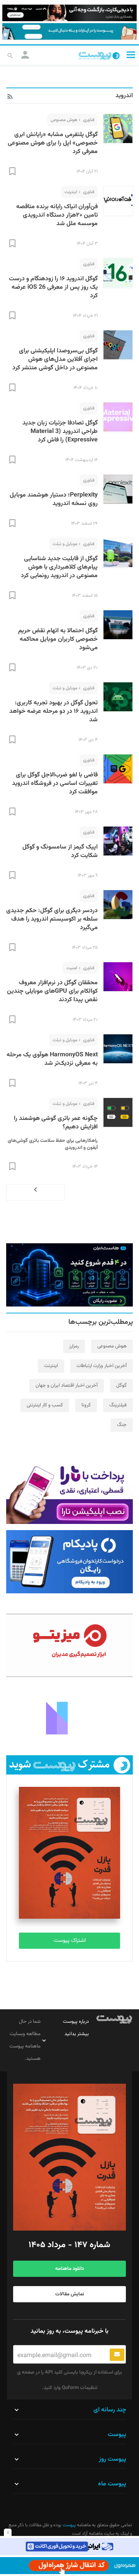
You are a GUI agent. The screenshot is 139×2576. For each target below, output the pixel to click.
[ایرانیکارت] (69, 2547)
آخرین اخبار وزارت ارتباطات (102, 1366)
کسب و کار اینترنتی (45, 1405)
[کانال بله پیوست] (69, 31)
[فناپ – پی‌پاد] (69, 1562)
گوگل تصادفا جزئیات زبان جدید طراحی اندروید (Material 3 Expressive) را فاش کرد (60, 432)
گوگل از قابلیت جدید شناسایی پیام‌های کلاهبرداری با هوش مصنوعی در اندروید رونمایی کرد (59, 567)
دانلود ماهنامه (69, 2269)
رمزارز (74, 1346)
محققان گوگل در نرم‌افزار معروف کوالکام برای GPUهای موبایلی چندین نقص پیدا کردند (52, 991)
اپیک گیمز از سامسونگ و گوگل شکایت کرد (60, 851)
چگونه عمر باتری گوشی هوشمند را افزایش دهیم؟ (56, 1123)
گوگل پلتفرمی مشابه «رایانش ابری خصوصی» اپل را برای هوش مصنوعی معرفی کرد (53, 143)
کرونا (86, 1405)
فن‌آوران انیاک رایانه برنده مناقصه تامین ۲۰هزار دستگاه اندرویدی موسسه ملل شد (57, 215)
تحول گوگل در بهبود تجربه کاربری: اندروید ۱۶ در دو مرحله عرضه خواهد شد (53, 711)
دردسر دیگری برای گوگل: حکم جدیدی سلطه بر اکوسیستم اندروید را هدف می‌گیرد (52, 919)
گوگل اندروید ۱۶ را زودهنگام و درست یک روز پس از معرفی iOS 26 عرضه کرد (53, 287)
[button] (131, 55)
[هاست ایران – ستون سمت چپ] (69, 1275)
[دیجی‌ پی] (69, 13)
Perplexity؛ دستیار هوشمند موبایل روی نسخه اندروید (54, 499)
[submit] (117, 2355)
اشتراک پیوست (70, 1941)
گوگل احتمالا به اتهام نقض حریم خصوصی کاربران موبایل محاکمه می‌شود (58, 639)
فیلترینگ (118, 1405)
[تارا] (69, 1492)
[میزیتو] (69, 1645)
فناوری (89, 120)
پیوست (69, 2525)
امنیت (72, 968)
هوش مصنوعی (64, 120)
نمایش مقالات (70, 2294)
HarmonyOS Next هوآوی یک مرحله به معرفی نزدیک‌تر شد (52, 1059)
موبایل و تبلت (65, 544)
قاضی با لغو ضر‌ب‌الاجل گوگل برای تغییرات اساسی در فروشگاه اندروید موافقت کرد (55, 784)
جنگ (122, 1425)
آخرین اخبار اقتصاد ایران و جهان (67, 1386)
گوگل (121, 1386)
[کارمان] (69, 1717)
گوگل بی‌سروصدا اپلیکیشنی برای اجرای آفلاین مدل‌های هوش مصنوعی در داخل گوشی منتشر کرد (55, 359)
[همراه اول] (69, 2566)
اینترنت (71, 192)
